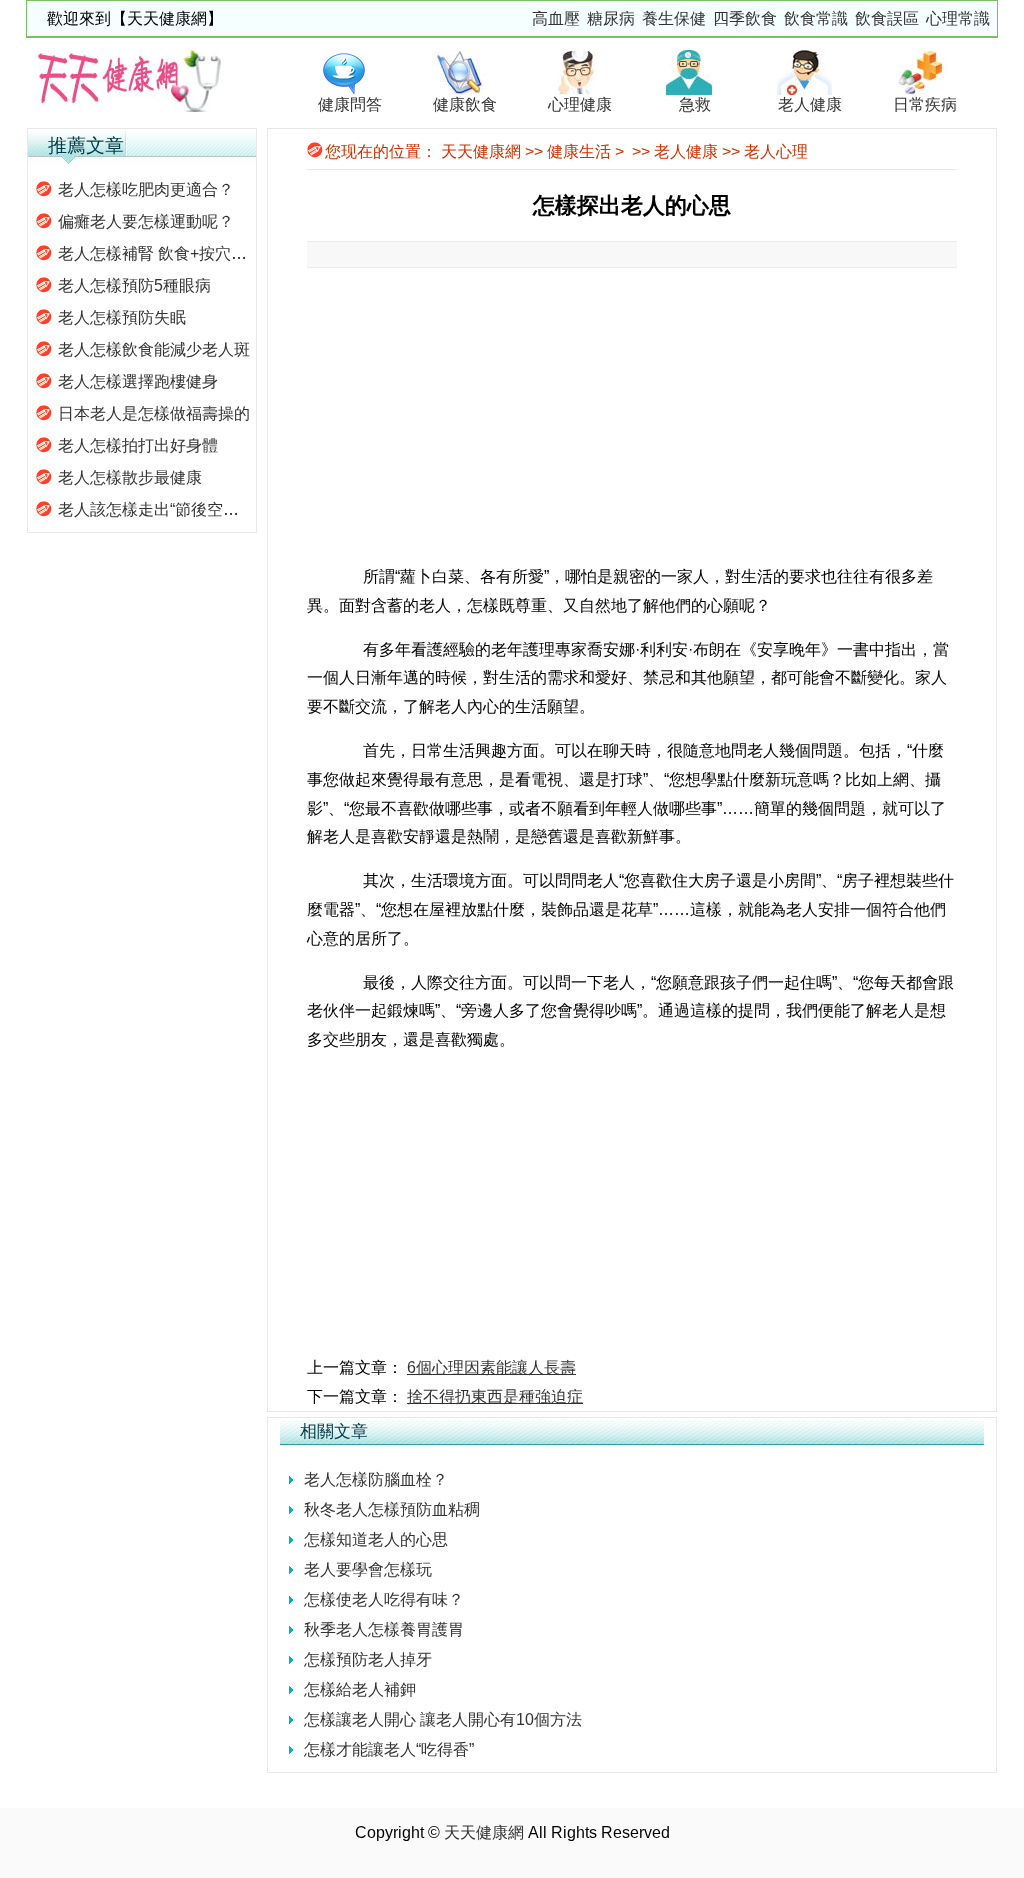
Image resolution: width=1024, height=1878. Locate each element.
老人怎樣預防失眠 (122, 317)
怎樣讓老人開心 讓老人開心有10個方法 (443, 1719)
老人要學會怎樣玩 (368, 1569)
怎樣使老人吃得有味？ (384, 1599)
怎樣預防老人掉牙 (368, 1659)
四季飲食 (745, 18)
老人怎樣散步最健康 (130, 477)
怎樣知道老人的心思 (376, 1539)
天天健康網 (481, 151)
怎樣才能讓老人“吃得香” (389, 1749)
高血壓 (556, 18)
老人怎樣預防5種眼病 (134, 285)
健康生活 (579, 151)
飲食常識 (816, 18)
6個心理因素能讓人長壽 (491, 1367)
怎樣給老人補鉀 (360, 1689)
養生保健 (674, 18)
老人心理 (776, 151)
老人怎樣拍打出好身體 (138, 445)
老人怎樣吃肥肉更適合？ (146, 189)
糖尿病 (611, 18)
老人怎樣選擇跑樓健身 (138, 381)
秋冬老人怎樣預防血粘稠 (392, 1509)
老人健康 (686, 151)
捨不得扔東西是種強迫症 (495, 1396)
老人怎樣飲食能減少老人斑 (154, 349)
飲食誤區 (887, 18)
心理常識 (958, 18)
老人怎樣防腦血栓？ (376, 1479)
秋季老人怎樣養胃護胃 (384, 1629)
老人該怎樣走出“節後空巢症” (159, 509)
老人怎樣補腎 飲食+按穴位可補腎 (176, 253)
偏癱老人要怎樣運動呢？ (146, 221)
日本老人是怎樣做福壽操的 (154, 413)
